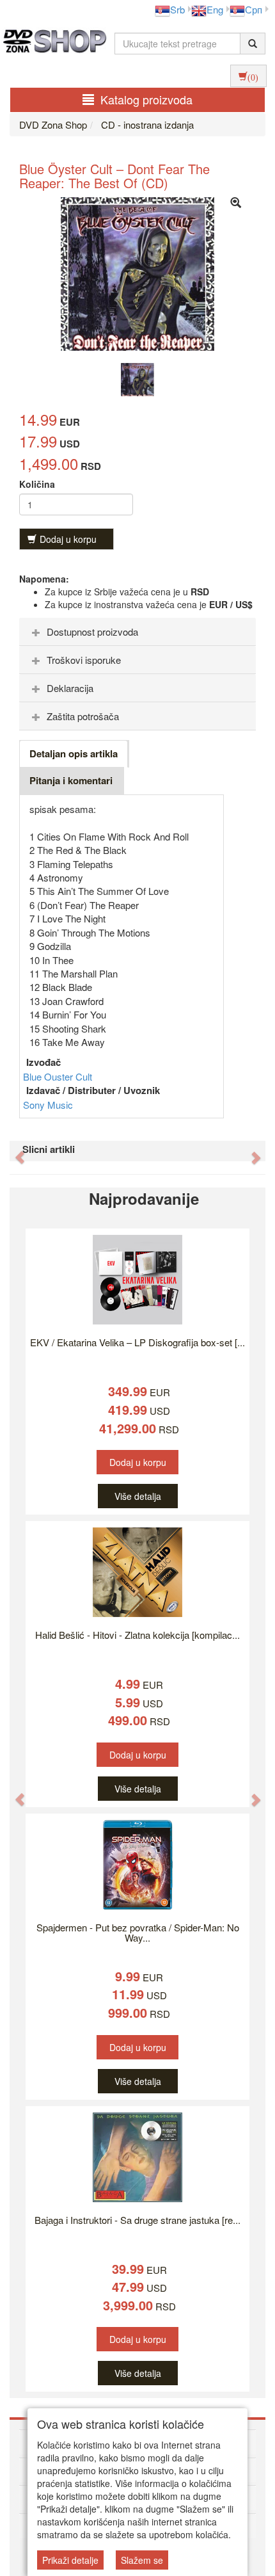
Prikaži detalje (70, 2560)
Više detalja (138, 1496)
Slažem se (142, 2560)
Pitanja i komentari (71, 780)
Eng (215, 9)
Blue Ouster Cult (58, 1076)
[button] (13, 1151)
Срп (254, 9)
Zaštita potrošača (83, 716)
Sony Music (48, 1105)
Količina (37, 484)
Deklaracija (70, 688)
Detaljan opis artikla (74, 753)
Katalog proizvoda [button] (146, 99)
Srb (177, 9)
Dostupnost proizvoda (92, 632)
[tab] (137, 632)
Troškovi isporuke (84, 660)
